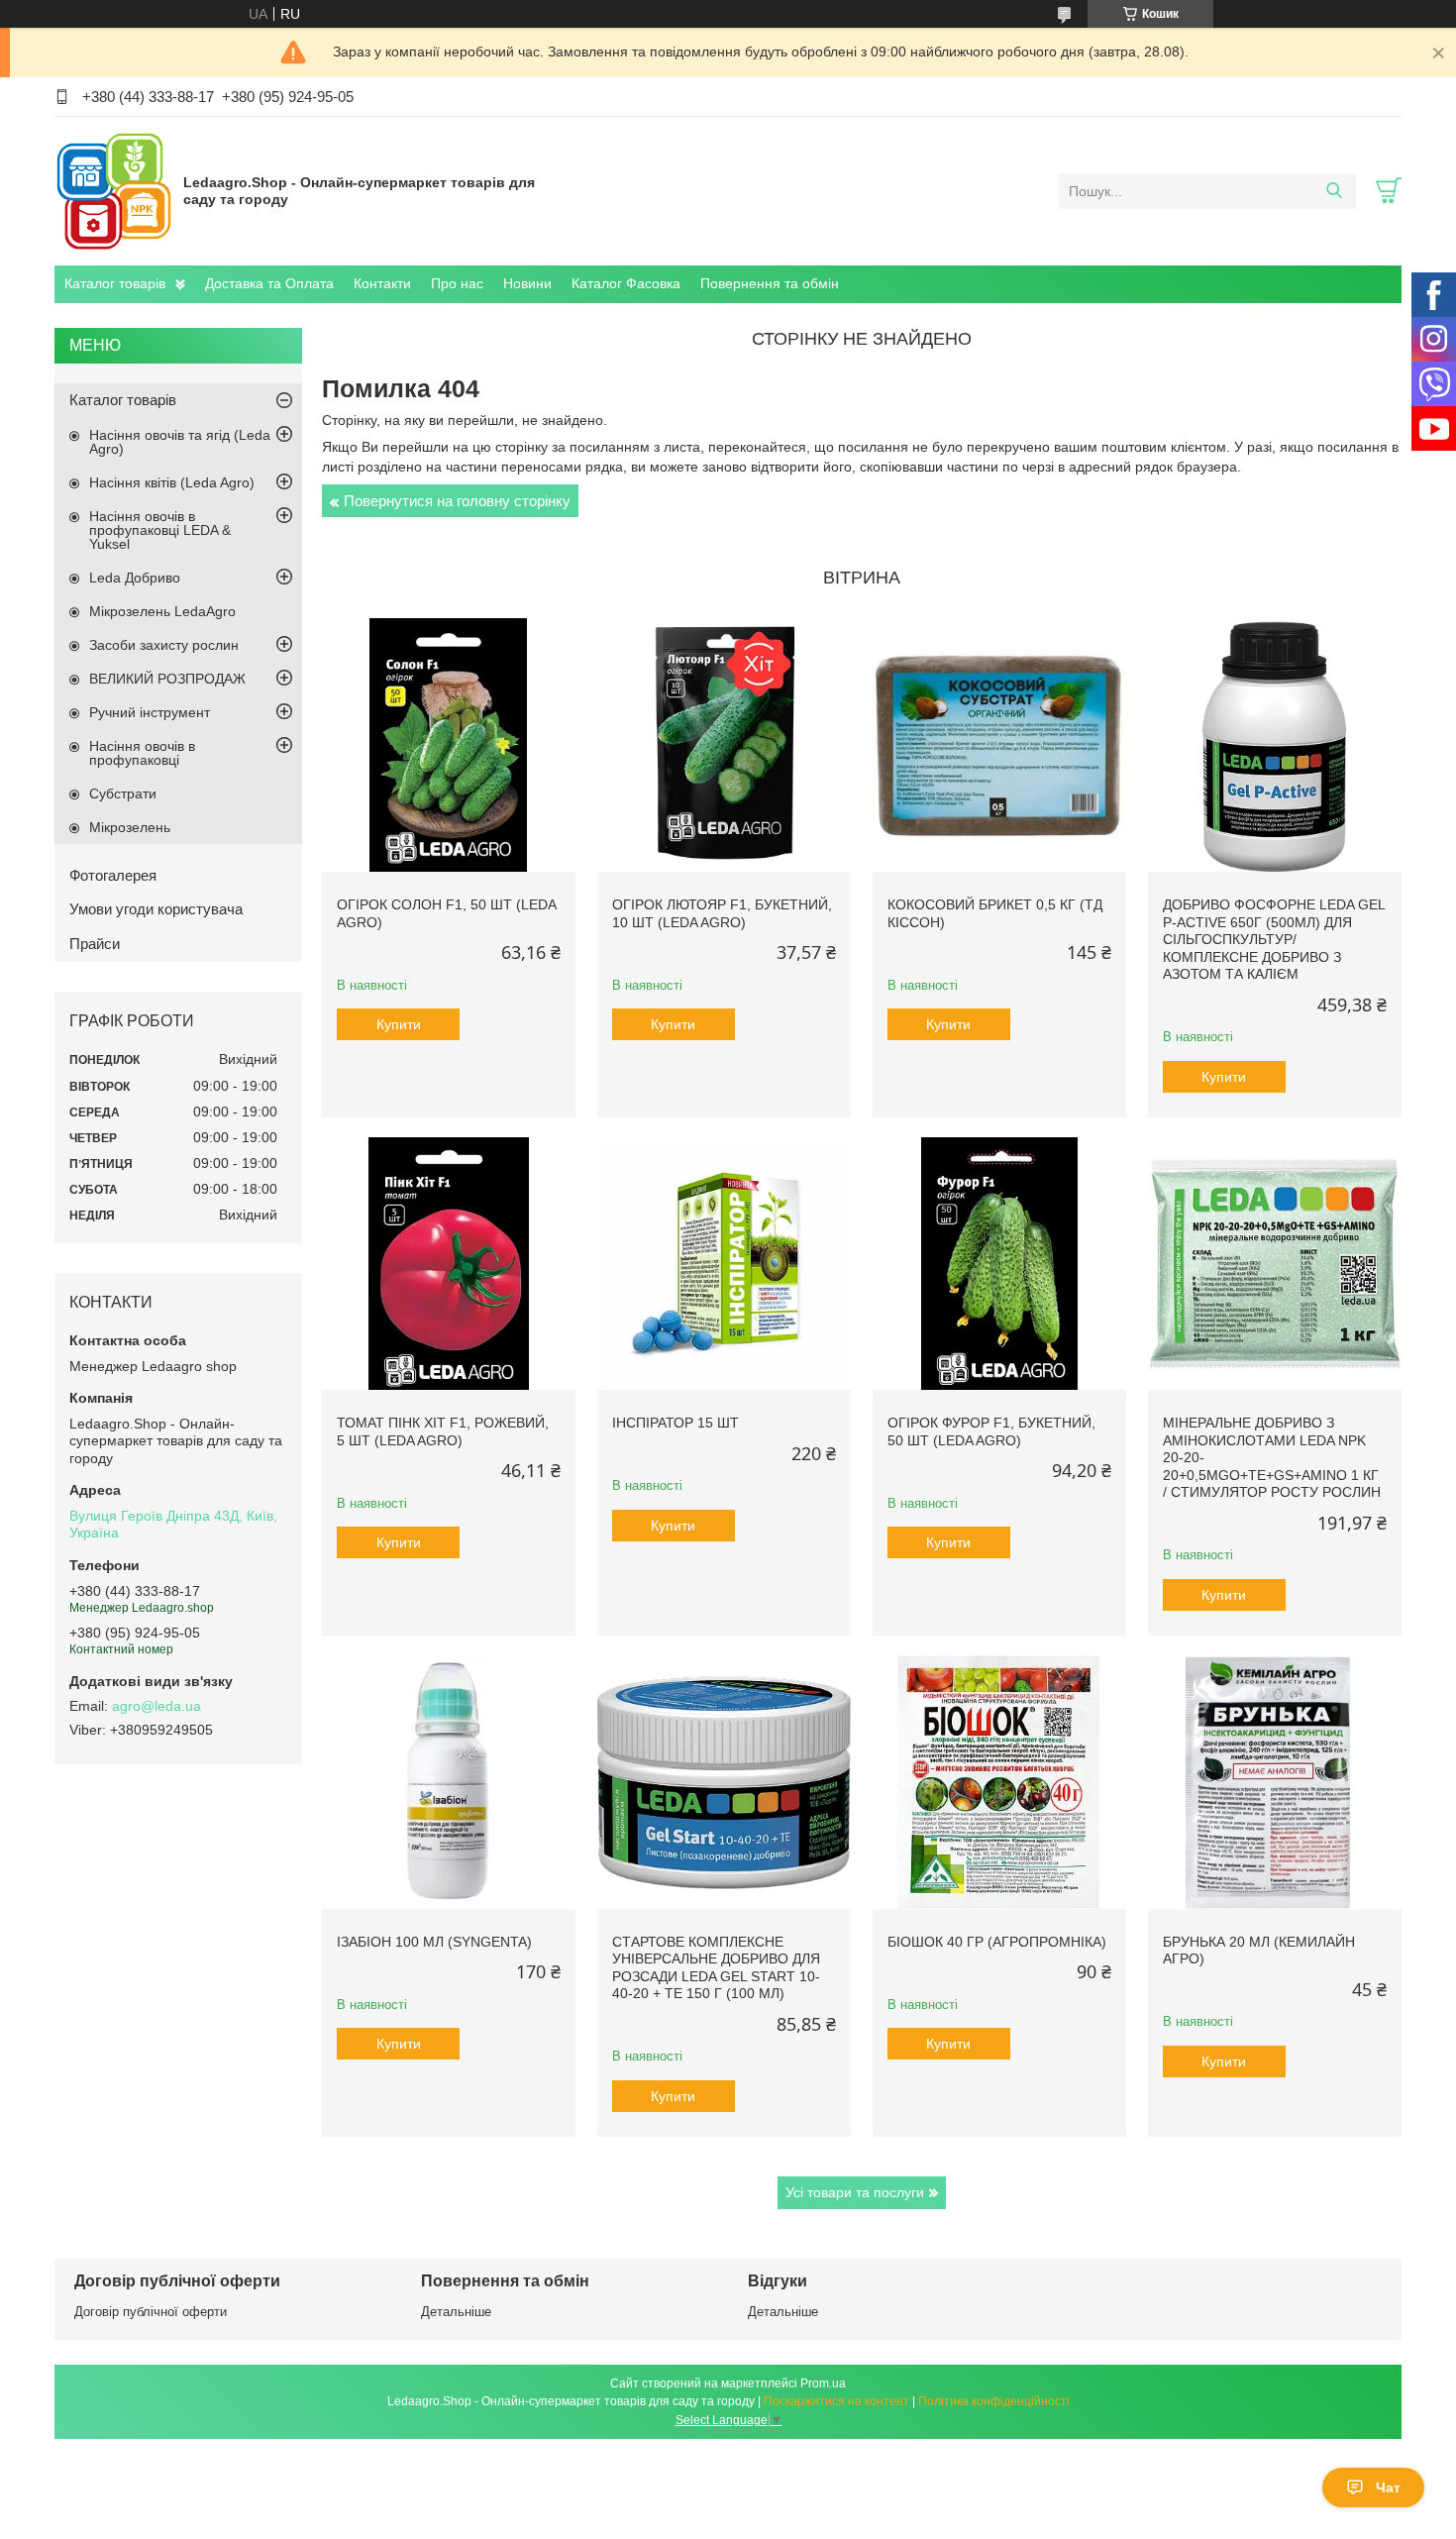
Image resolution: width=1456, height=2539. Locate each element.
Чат (1388, 2487)
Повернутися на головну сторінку (457, 501)
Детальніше (456, 2312)
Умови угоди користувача (156, 909)
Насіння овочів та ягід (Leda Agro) (180, 442)
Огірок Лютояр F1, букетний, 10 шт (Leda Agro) (722, 913)
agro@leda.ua (156, 1706)
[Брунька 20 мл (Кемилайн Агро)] (1275, 1782)
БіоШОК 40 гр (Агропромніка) (997, 1942)
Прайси (95, 944)
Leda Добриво (135, 578)
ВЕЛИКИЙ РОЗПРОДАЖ (167, 679)
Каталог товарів (115, 283)
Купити (399, 1024)
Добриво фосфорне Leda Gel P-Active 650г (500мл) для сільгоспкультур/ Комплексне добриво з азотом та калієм (1274, 939)
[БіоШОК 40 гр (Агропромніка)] (999, 1782)
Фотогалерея (113, 875)
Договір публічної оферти (151, 2312)
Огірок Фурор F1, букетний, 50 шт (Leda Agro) (991, 1431)
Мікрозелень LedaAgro (162, 611)
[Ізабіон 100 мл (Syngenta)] (449, 1782)
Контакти (382, 283)
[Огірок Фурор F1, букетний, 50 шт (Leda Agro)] (999, 1264)
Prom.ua (823, 2383)
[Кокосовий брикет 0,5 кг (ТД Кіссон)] (999, 745)
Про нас (457, 283)
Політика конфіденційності (994, 2401)
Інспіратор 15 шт (676, 1423)
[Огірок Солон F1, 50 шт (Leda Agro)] (449, 745)
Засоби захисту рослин (164, 645)
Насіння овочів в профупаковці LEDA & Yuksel (160, 530)
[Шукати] (1334, 191)
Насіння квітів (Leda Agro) (172, 482)
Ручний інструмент (150, 712)
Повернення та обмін (770, 283)
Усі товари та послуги (855, 2192)
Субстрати (123, 793)
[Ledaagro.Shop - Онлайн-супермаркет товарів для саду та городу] (114, 190)
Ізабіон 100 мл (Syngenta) (434, 1942)
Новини (527, 283)
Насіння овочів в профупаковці (142, 753)
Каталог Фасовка (626, 283)
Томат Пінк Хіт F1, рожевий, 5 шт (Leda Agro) (443, 1431)
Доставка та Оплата (269, 283)
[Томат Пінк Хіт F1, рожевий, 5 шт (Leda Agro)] (449, 1264)
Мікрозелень (130, 827)
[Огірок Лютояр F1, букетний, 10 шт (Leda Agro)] (724, 745)
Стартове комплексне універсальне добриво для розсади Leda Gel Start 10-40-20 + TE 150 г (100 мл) (716, 1968)
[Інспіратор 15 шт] (724, 1264)
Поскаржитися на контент (836, 2401)
